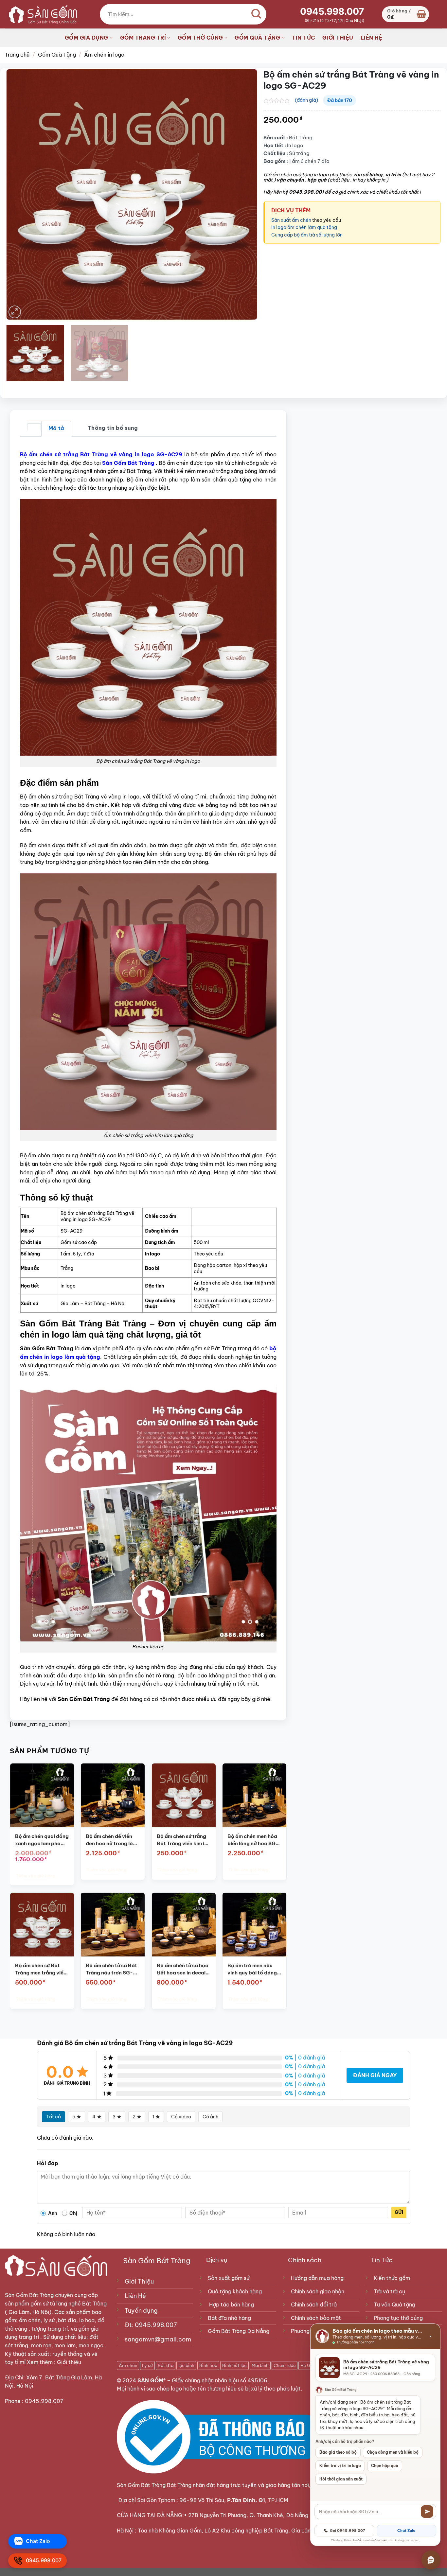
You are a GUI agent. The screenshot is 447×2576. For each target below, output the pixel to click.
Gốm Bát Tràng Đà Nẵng (239, 2331)
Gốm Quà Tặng (57, 55)
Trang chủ (17, 55)
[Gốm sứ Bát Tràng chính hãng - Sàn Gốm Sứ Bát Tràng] (41, 14)
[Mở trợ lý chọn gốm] (431, 2560)
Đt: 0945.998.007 (151, 2325)
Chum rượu (285, 2365)
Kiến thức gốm (392, 2278)
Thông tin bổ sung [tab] (113, 428)
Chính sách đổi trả (314, 2304)
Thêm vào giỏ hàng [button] (36, 1876)
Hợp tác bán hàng (232, 2304)
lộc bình (186, 2365)
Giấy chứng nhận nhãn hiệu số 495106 (220, 2380)
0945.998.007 (332, 11)
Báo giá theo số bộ (338, 2452)
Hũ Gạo (308, 2365)
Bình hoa (208, 2365)
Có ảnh (210, 2117)
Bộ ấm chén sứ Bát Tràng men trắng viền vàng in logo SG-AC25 (41, 1969)
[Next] (244, 194)
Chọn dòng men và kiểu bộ (393, 2452)
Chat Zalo (406, 2531)
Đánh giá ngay (375, 2075)
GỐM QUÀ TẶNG (257, 38)
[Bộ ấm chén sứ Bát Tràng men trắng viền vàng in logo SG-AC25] (42, 1925)
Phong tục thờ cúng (398, 2318)
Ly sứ (147, 2365)
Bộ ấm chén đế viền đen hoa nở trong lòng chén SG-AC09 (112, 1840)
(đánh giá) (306, 100)
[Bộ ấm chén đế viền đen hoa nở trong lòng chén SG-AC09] (113, 1795)
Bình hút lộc (234, 2365)
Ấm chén (128, 2365)
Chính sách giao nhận (318, 2291)
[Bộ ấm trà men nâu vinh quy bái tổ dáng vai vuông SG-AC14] (254, 1925)
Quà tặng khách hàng (235, 2291)
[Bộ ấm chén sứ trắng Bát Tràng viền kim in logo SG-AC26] (184, 1795)
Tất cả (54, 2117)
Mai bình (260, 2365)
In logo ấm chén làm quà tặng (304, 227)
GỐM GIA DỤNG (87, 38)
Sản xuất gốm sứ (229, 2278)
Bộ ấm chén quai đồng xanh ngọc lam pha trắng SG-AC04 (42, 1840)
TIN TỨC (304, 38)
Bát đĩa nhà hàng (229, 2318)
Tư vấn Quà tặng (396, 2304)
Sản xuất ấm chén (292, 220)
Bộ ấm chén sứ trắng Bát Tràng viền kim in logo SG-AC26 (182, 1840)
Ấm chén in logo (104, 55)
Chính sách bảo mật (316, 2318)
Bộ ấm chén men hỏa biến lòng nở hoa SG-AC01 (253, 1840)
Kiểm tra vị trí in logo (340, 2466)
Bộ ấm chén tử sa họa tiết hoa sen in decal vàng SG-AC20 (183, 1969)
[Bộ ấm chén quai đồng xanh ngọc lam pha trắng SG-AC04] (42, 1795)
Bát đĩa (166, 2365)
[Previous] (19, 194)
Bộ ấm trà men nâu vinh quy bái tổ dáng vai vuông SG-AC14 (252, 1969)
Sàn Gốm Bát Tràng (29, 2295)
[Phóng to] (15, 312)
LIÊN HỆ (372, 38)
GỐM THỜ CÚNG (200, 38)
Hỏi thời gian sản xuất (341, 2479)
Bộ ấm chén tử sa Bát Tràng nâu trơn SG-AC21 (111, 1969)
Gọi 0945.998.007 (348, 2531)
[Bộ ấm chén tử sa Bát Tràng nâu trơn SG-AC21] (113, 1925)
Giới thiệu (70, 2362)
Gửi (399, 2212)
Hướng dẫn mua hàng (317, 2278)
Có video (181, 2117)
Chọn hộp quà (385, 2466)
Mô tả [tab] (56, 428)
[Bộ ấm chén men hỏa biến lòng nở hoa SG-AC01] (254, 1795)
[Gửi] (427, 2512)
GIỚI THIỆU (338, 38)
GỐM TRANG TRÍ (143, 38)
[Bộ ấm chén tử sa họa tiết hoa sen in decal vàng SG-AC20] (184, 1925)
